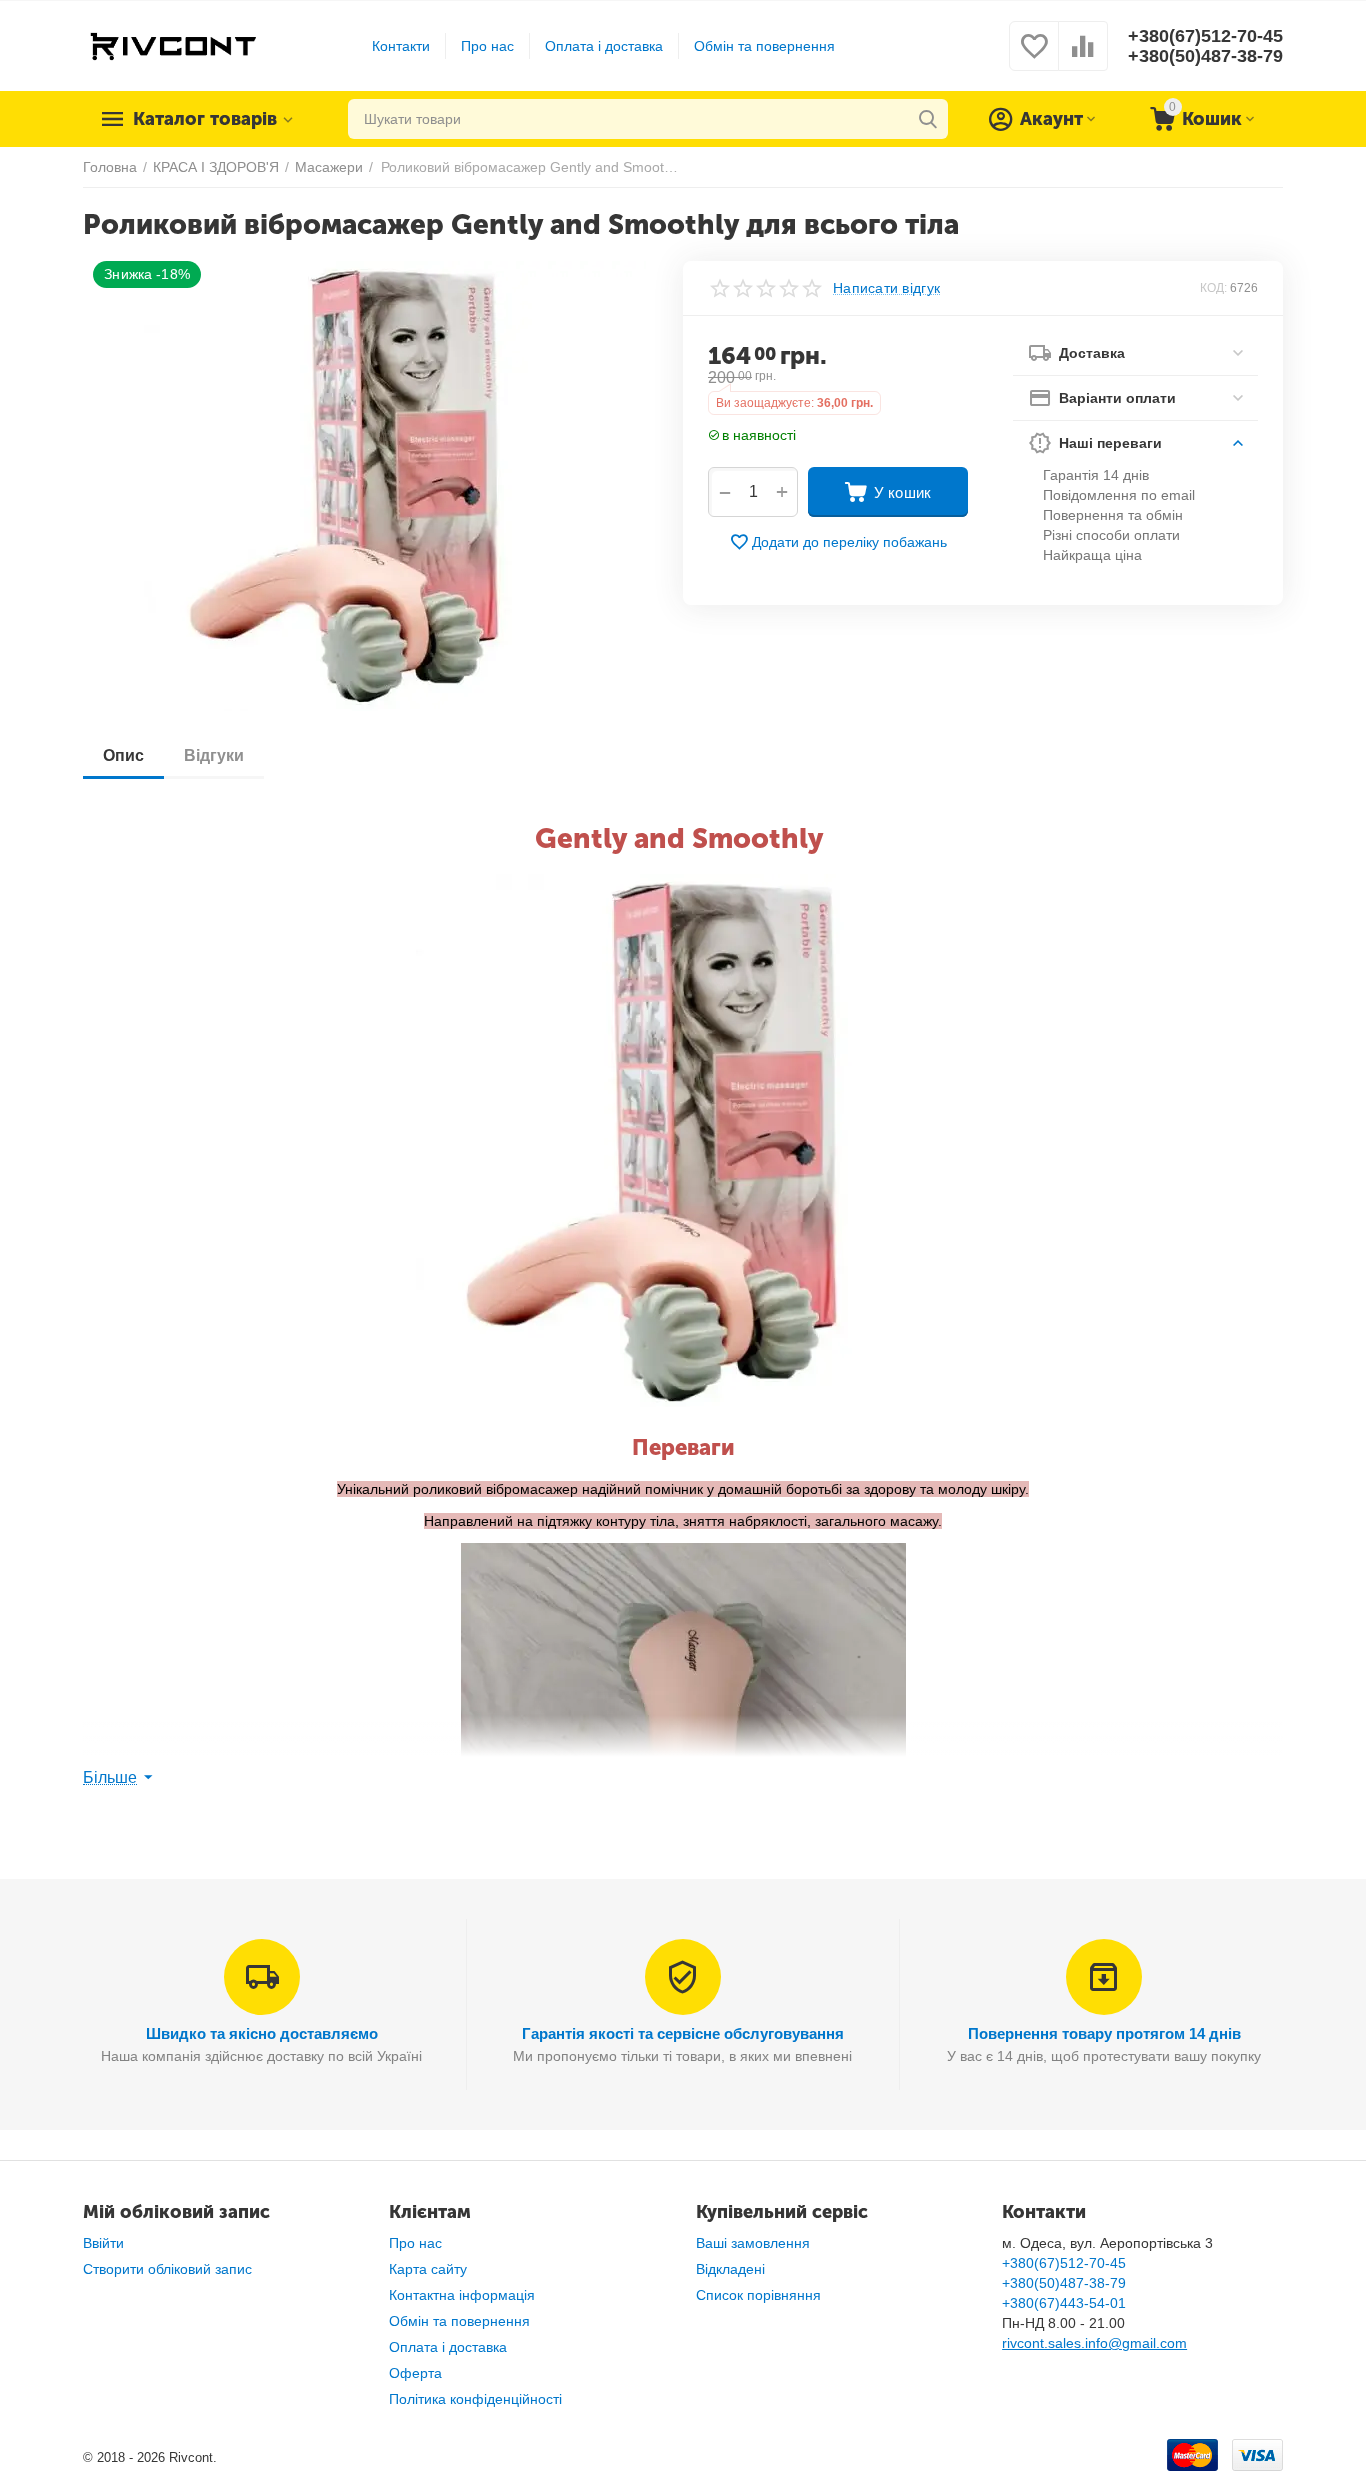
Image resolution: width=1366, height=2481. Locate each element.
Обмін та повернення (764, 46)
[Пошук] (928, 119)
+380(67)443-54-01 (1064, 2303)
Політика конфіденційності (475, 2399)
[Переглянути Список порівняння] (1083, 57)
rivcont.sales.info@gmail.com (1094, 2343)
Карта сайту (428, 2269)
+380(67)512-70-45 (1205, 36)
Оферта (415, 2373)
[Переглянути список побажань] (1034, 57)
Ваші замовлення (753, 2243)
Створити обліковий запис (167, 2269)
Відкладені (730, 2269)
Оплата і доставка (604, 46)
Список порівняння (758, 2295)
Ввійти (103, 2243)
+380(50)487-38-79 (1205, 56)
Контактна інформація (462, 2295)
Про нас (487, 46)
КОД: (1213, 288)
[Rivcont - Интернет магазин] (172, 45)
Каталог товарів (205, 119)
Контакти (401, 46)
